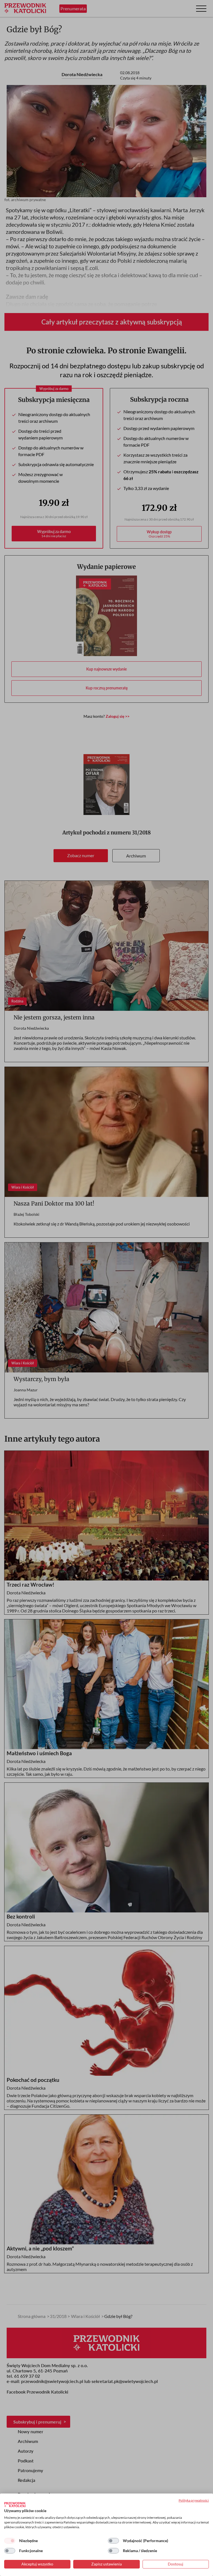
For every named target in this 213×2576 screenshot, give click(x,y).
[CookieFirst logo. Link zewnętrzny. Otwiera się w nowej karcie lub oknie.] (15, 2505)
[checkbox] (10, 2541)
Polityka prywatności (194, 2500)
